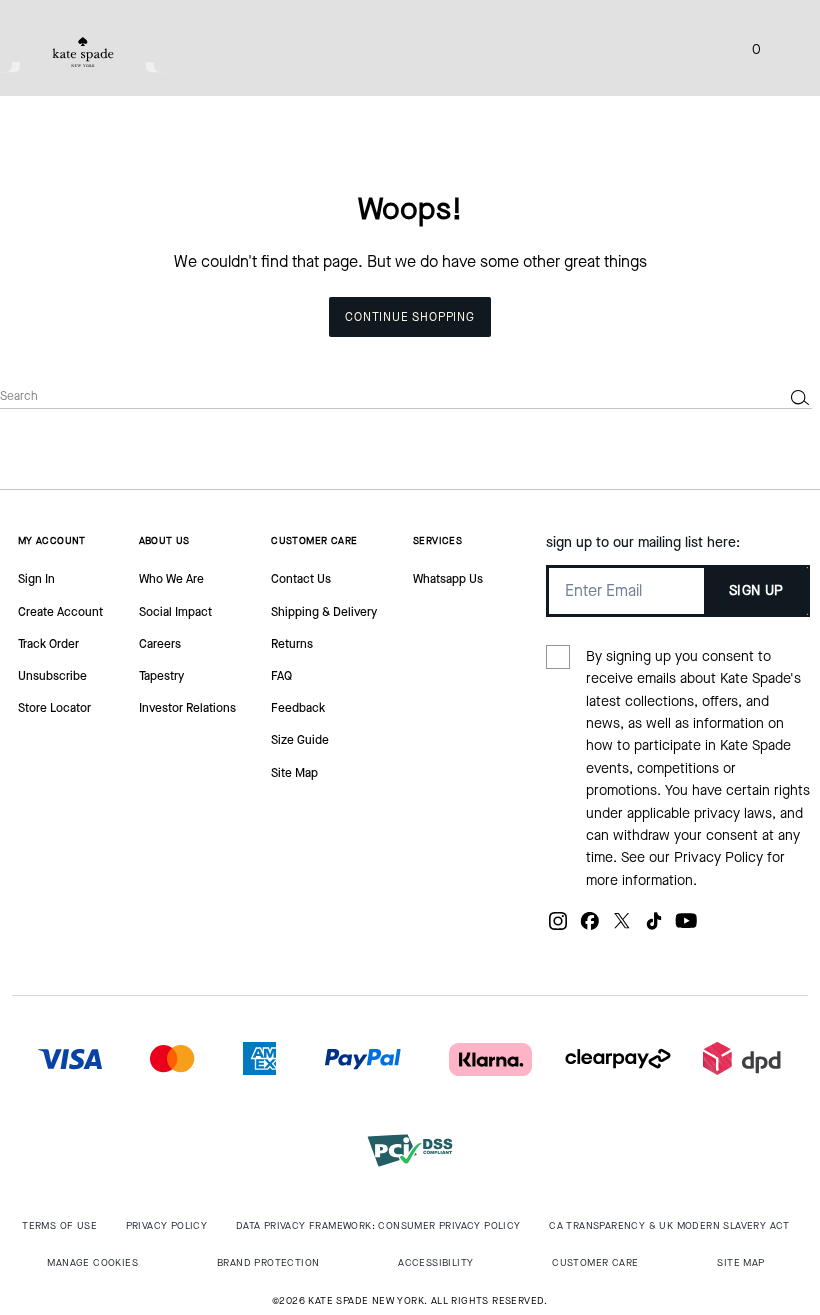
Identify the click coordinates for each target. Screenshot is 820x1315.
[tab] (83, 52)
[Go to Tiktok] (654, 928)
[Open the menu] (784, 48)
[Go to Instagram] (558, 928)
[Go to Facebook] (590, 928)
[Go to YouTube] (686, 928)
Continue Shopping (410, 317)
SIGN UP (756, 590)
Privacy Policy (718, 857)
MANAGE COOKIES (92, 1262)
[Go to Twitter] (622, 928)
